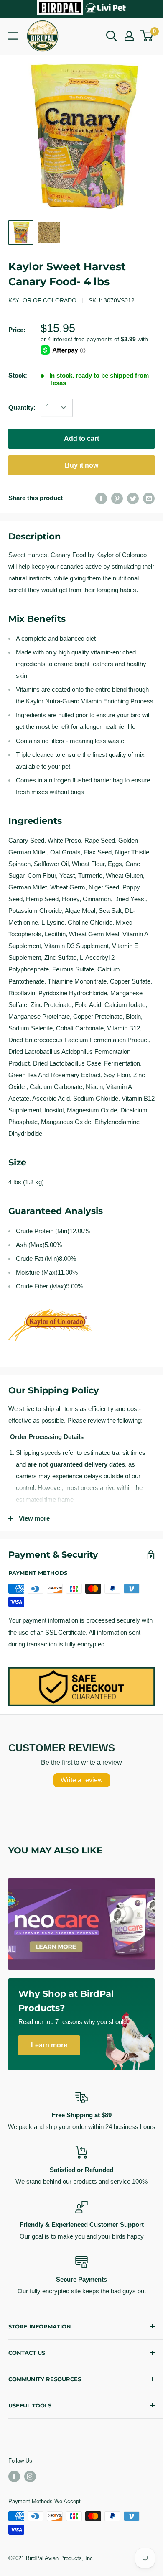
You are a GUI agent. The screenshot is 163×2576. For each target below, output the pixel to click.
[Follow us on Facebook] (14, 2476)
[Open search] (112, 36)
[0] (147, 36)
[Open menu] (13, 36)
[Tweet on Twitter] (133, 498)
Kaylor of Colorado (42, 300)
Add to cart (81, 438)
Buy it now (81, 465)
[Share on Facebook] (101, 498)
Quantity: (22, 408)
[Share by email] (149, 498)
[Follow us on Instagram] (30, 2476)
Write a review (82, 1780)
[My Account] (129, 36)
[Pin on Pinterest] (117, 498)
